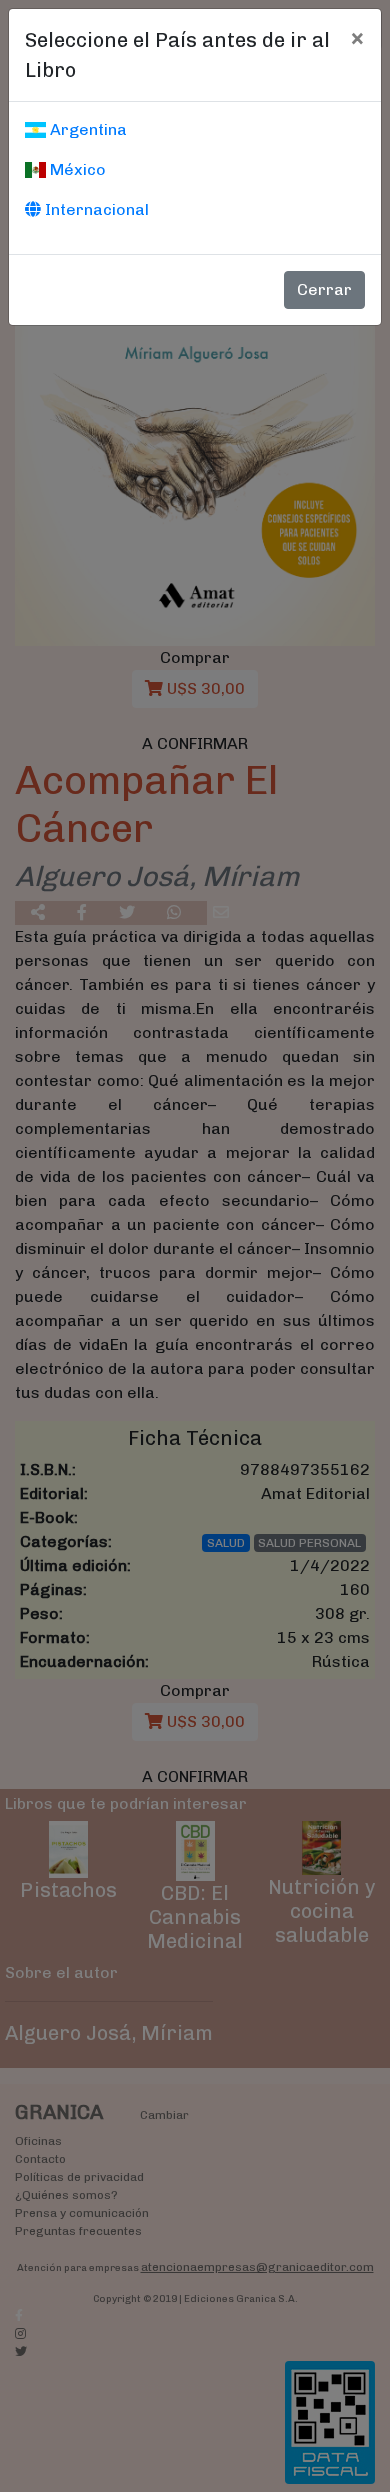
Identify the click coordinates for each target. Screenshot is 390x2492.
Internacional (95, 209)
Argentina (86, 129)
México (76, 169)
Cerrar (324, 289)
